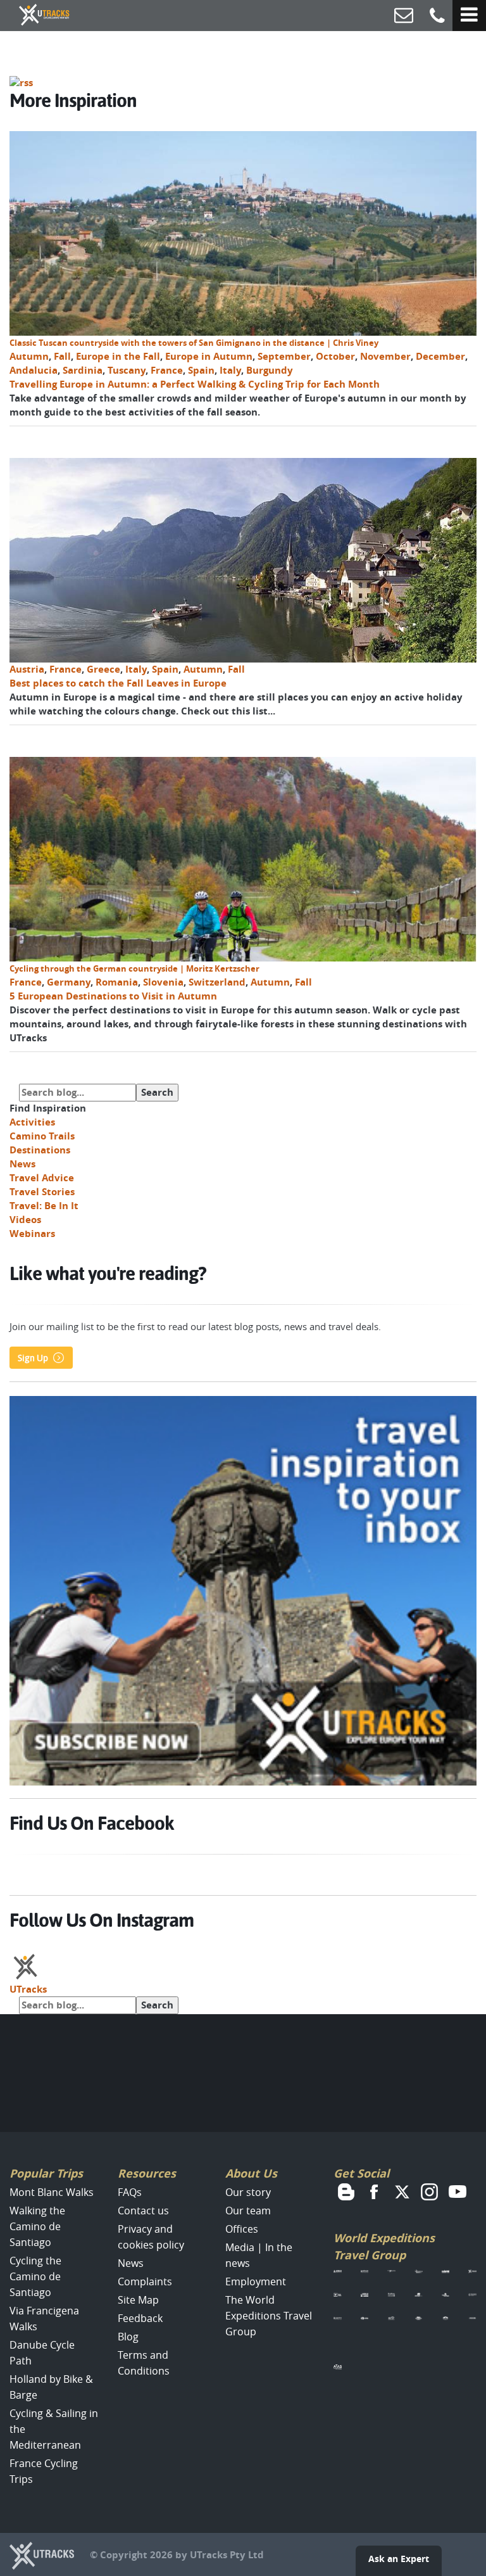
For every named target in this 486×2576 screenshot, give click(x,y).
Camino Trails (42, 1136)
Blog (128, 2337)
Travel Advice (42, 1178)
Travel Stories (42, 1192)
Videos (25, 1220)
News (22, 1164)
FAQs (130, 2192)
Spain (201, 370)
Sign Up (33, 1358)
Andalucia (34, 370)
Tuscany (127, 370)
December (440, 356)
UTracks (28, 1989)
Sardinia (83, 370)
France (167, 370)
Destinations (40, 1150)
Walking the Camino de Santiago (37, 2226)
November (385, 356)
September (284, 356)
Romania (117, 982)
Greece (103, 669)
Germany (69, 982)
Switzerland (217, 982)
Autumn (29, 356)
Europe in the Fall (118, 356)
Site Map (138, 2300)
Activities (32, 1122)
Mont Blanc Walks (52, 2192)
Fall (62, 356)
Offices (242, 2229)
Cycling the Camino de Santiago (35, 2276)
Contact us (143, 2211)
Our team (248, 2211)
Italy (230, 370)
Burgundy (270, 370)
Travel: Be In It (44, 1206)
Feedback (140, 2318)
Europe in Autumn (209, 356)
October (335, 356)
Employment (256, 2281)
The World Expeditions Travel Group (269, 2316)
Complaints (145, 2281)
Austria (27, 669)
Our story (248, 2192)
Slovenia (163, 982)
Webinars (32, 1234)
